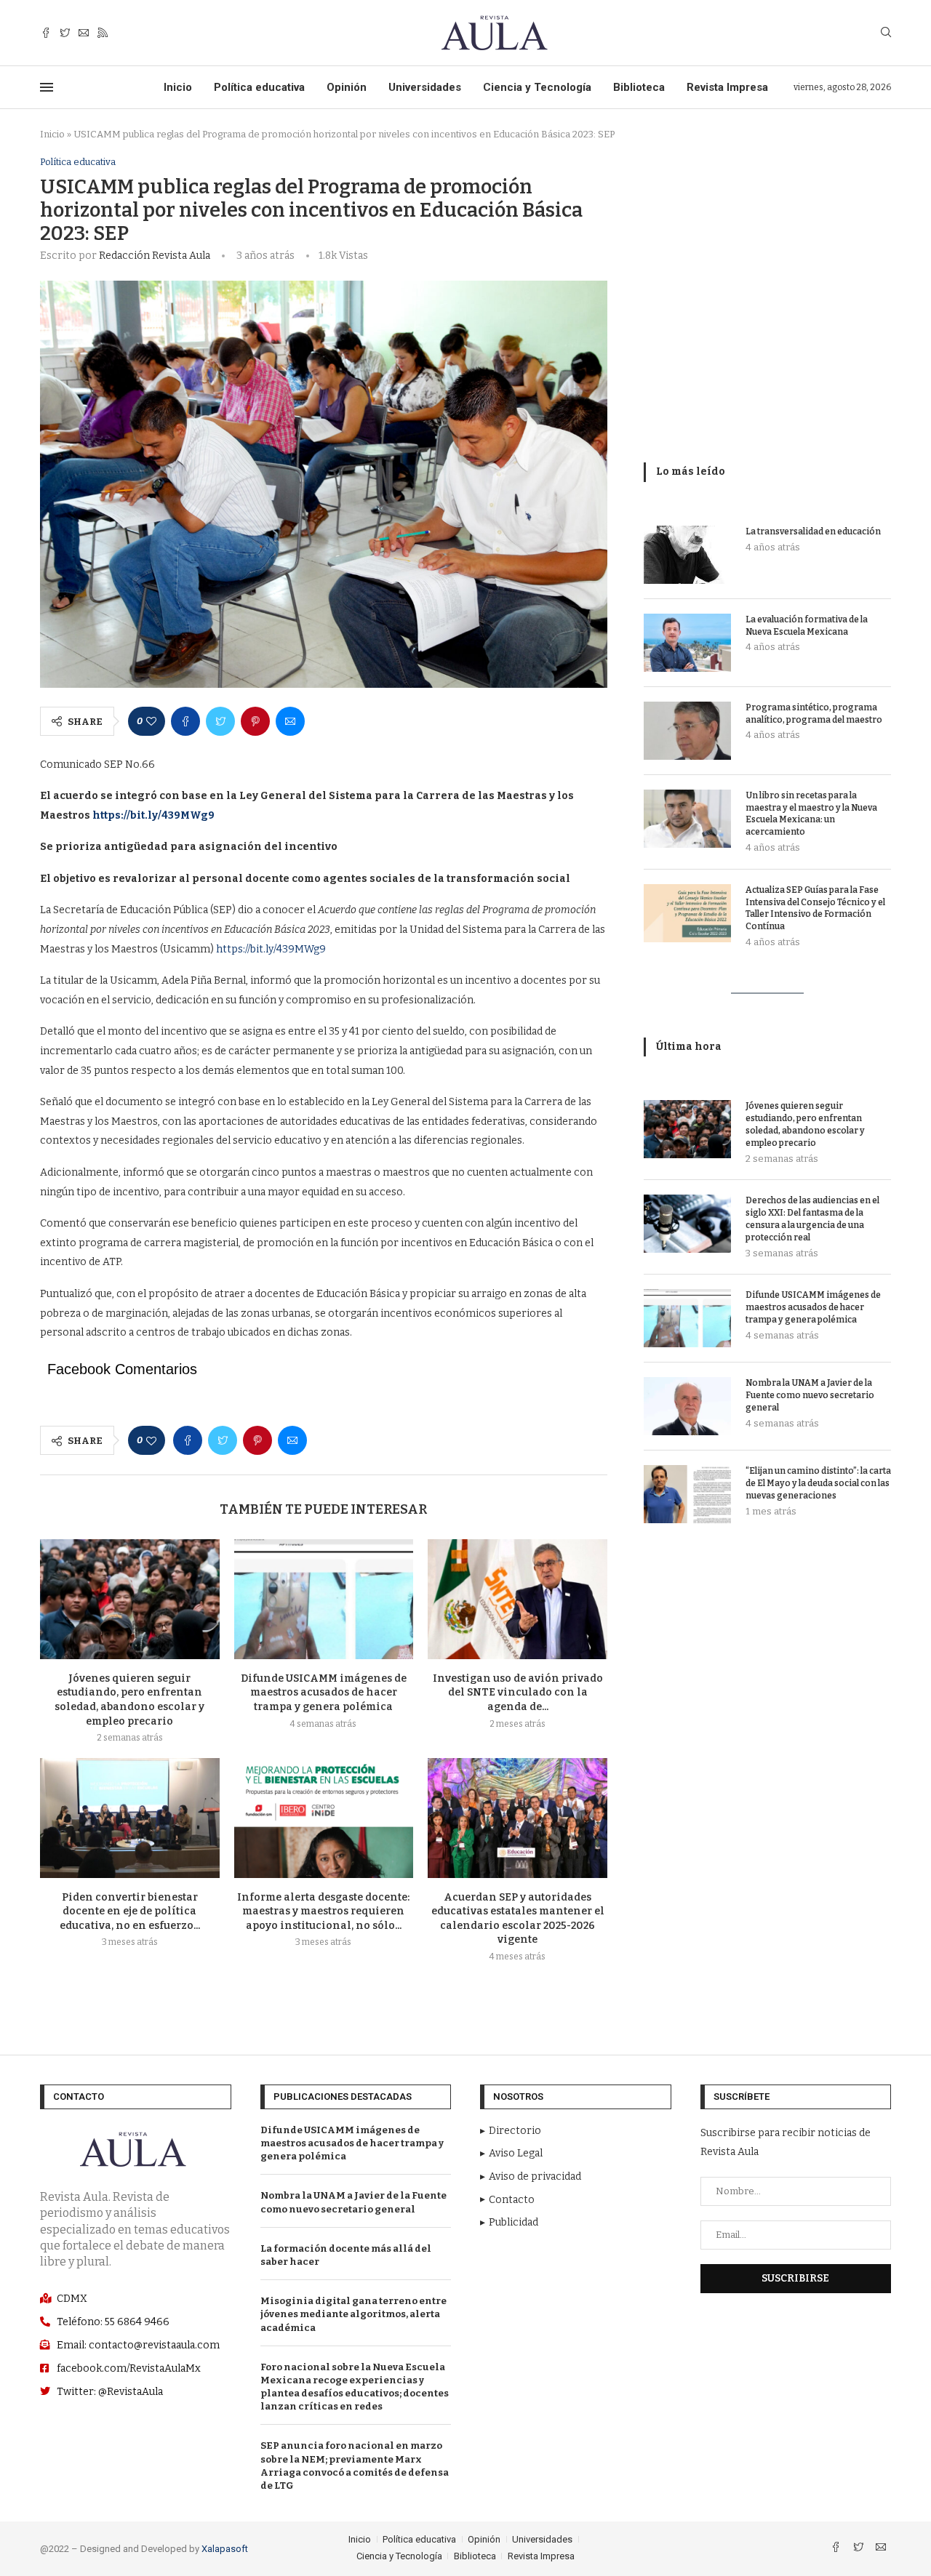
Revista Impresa (727, 87)
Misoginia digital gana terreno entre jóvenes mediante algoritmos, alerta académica (353, 2314)
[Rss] (103, 33)
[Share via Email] (290, 721)
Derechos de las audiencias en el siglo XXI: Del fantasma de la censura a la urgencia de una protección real (812, 1219)
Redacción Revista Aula (155, 256)
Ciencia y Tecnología (537, 87)
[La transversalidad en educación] (687, 555)
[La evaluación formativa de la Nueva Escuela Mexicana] (687, 643)
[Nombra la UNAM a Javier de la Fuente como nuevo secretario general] (687, 1406)
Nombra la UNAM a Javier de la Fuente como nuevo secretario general (810, 1395)
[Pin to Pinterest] (255, 721)
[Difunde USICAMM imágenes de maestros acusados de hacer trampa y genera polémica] (324, 1599)
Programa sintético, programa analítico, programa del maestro (814, 714)
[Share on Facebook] (185, 721)
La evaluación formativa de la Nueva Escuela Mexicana (807, 626)
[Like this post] (151, 721)
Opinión (347, 87)
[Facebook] (46, 33)
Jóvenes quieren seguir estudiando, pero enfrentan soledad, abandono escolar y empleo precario (805, 1124)
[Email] (84, 33)
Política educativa (259, 87)
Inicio (178, 87)
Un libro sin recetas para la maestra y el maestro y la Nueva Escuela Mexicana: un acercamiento (811, 814)
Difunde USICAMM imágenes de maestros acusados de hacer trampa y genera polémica (324, 1693)
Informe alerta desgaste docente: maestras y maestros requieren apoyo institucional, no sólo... (323, 1911)
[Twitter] (65, 33)
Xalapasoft (225, 2549)
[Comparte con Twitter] (220, 721)
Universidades (425, 87)
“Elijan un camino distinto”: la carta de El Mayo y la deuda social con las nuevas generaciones (818, 1483)
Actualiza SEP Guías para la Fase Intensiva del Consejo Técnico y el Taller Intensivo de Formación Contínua (815, 908)
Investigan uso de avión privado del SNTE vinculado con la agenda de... (518, 1693)
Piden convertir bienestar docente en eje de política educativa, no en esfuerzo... (130, 1911)
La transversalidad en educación (813, 531)
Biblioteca (639, 87)
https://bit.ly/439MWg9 (271, 949)
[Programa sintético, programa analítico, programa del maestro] (687, 731)
